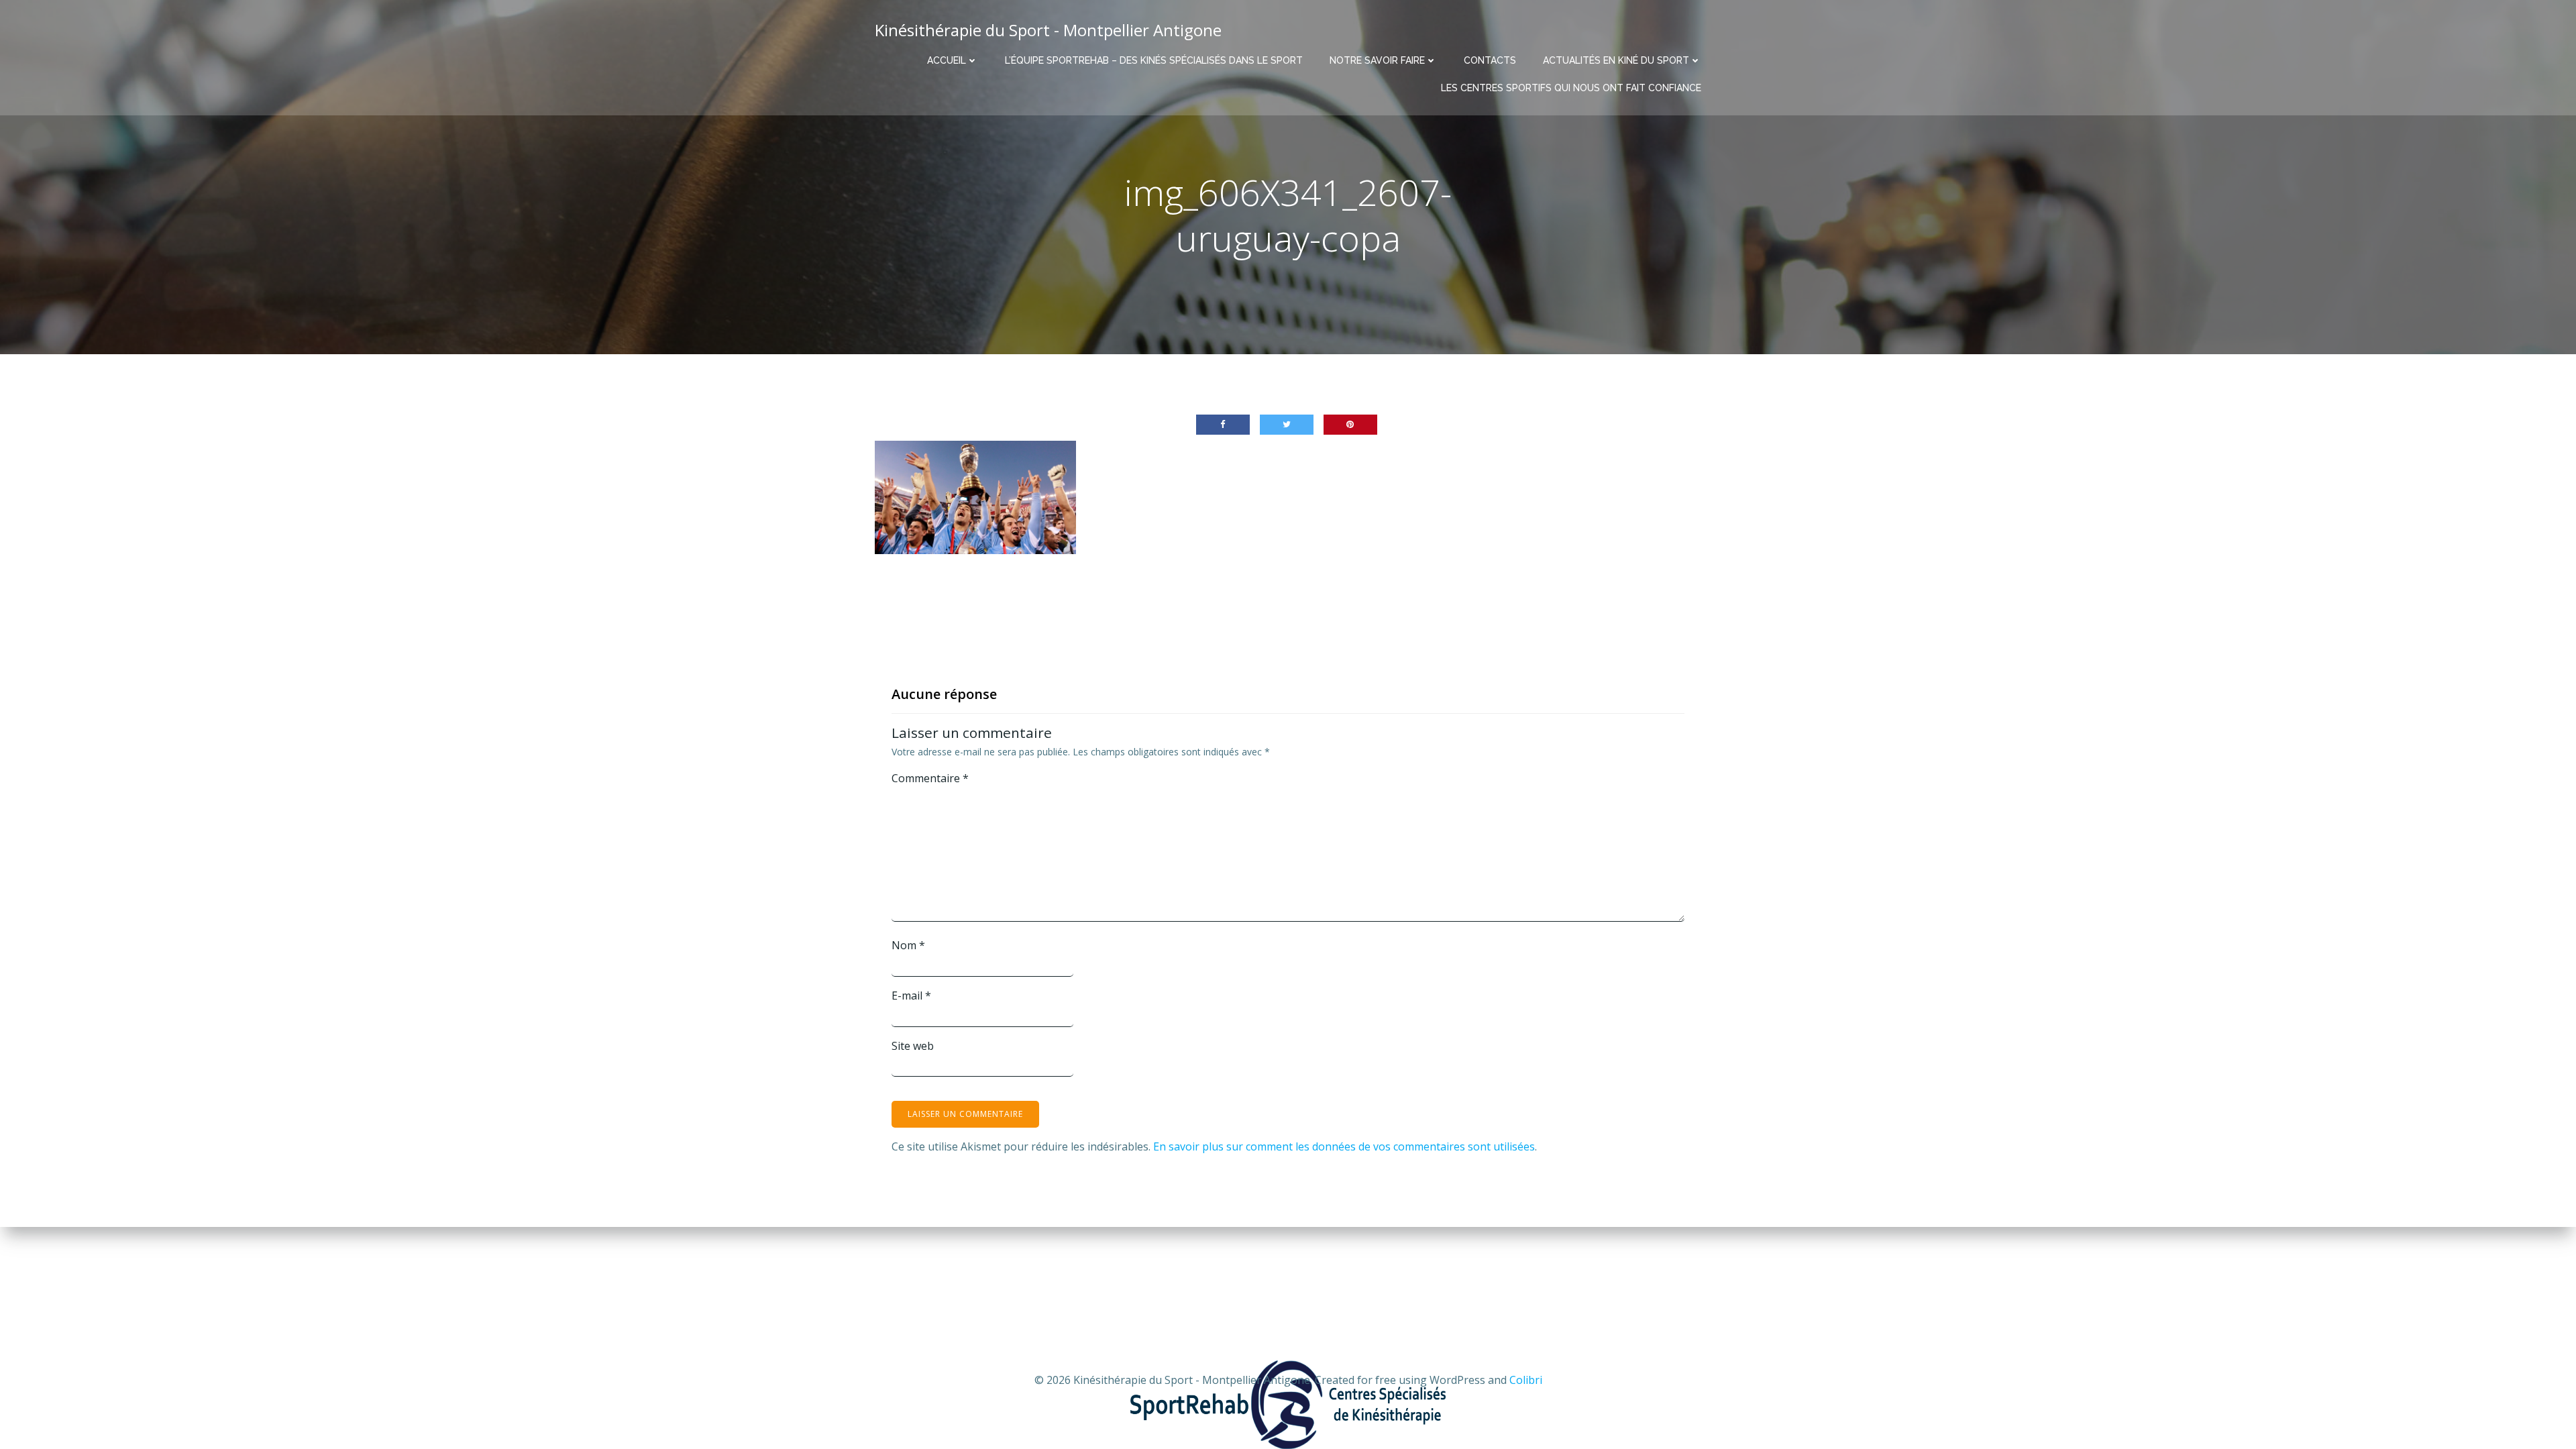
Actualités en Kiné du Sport (1616, 60)
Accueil (947, 60)
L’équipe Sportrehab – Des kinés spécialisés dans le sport (1154, 60)
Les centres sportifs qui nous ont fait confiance (1571, 88)
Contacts (1490, 60)
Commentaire (930, 778)
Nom (908, 945)
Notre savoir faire (1377, 60)
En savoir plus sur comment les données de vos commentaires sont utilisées (1344, 1146)
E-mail (911, 996)
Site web (913, 1046)
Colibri (1526, 1380)
